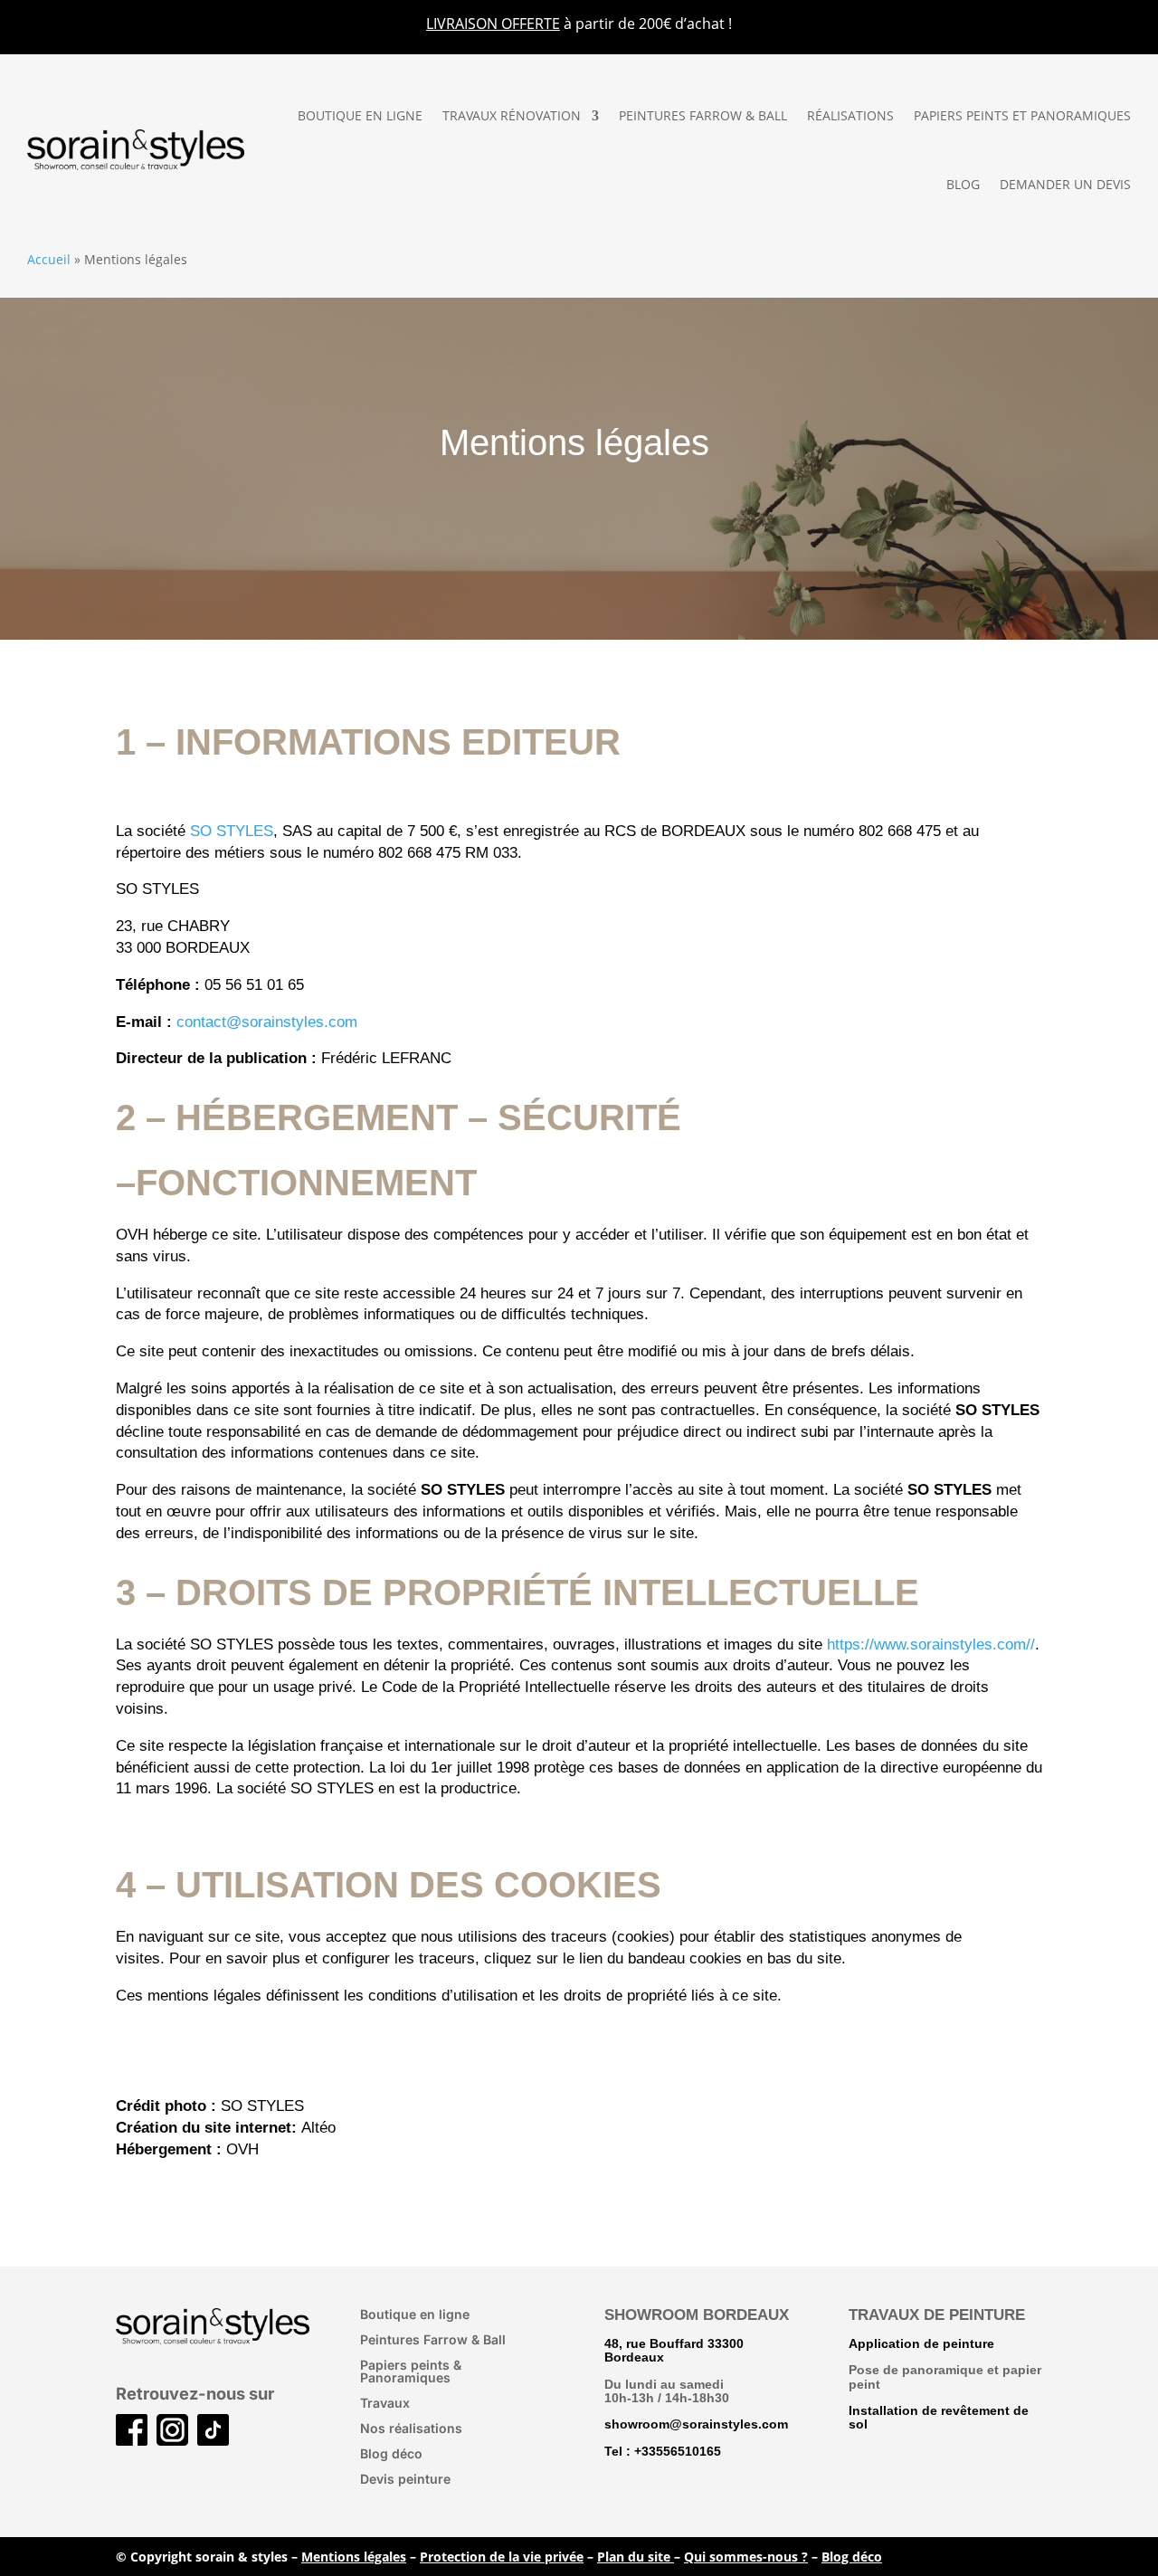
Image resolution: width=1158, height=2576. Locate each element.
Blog (963, 184)
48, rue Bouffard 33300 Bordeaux (674, 2350)
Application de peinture (921, 2343)
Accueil (49, 259)
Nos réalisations (411, 2428)
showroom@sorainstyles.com (696, 2424)
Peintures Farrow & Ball (703, 115)
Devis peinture (405, 2479)
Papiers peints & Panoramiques (411, 2371)
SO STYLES (232, 831)
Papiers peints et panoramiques (1022, 115)
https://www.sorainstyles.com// (931, 1644)
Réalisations (850, 115)
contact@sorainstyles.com (267, 1022)
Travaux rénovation (512, 115)
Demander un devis (1065, 184)
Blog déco (391, 2453)
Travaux (385, 2403)
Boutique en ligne (360, 115)
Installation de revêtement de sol (939, 2417)
